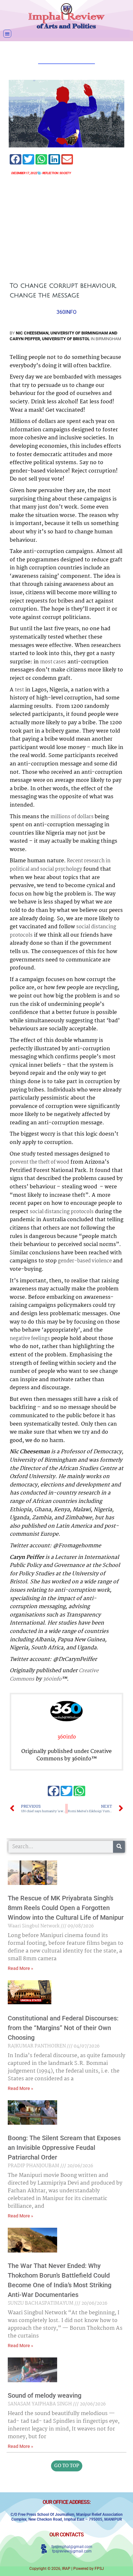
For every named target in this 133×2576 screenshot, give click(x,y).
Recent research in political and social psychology (60, 865)
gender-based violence (85, 1261)
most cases (53, 662)
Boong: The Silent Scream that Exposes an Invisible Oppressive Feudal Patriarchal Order (64, 2148)
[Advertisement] (66, 229)
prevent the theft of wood (39, 1162)
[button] (7, 34)
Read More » (20, 1968)
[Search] (119, 1847)
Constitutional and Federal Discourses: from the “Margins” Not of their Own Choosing (63, 2028)
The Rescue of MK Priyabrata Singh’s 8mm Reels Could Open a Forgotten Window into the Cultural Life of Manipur (66, 1908)
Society (65, 173)
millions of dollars (72, 817)
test (19, 690)
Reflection (50, 173)
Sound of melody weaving (45, 2395)
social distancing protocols (62, 1212)
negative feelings (30, 1339)
